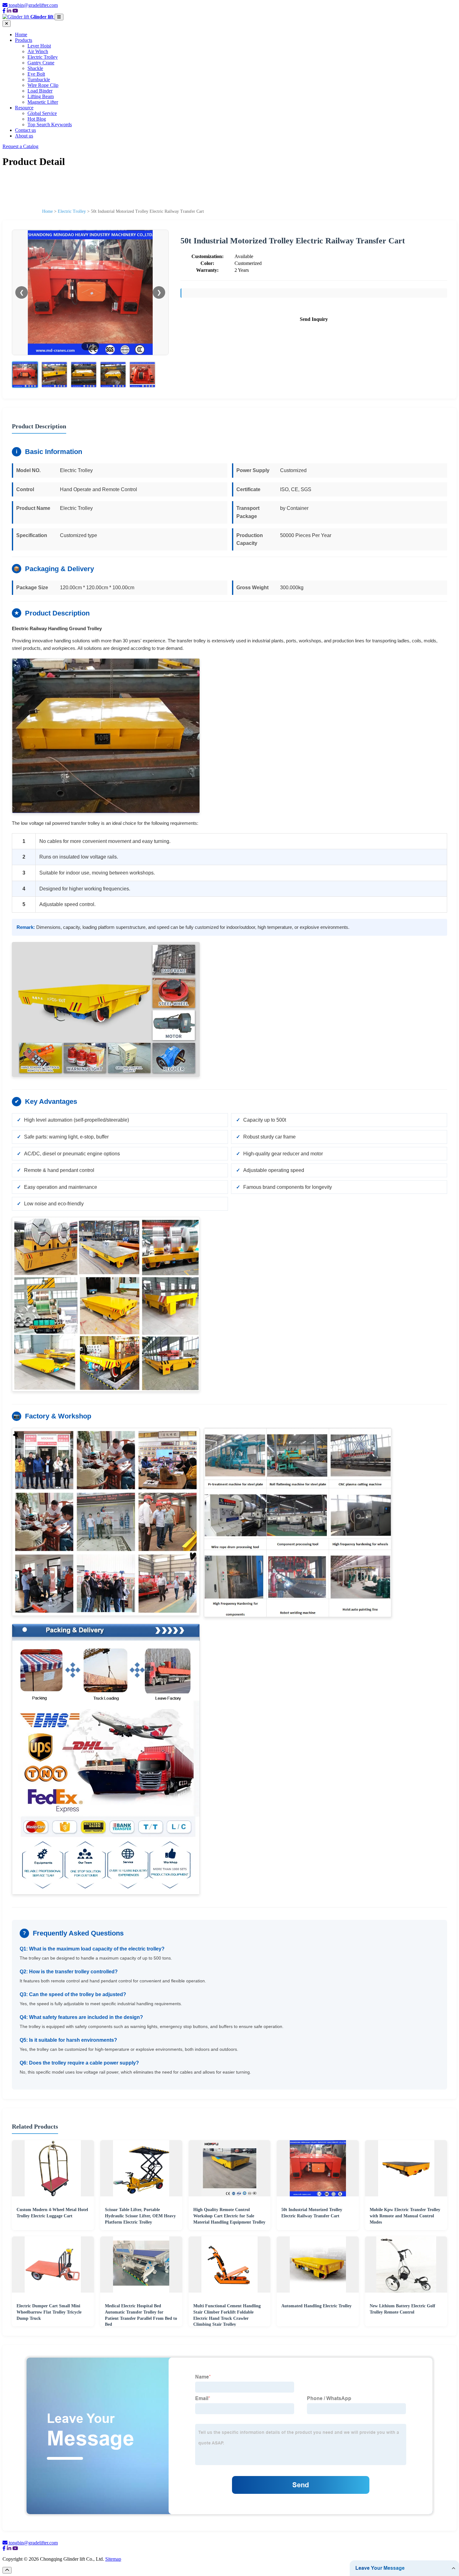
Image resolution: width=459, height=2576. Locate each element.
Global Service (42, 113)
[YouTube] (15, 11)
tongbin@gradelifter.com (33, 5)
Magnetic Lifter (43, 102)
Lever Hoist (39, 46)
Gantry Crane (41, 63)
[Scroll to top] (7, 2570)
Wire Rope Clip (43, 85)
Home (21, 35)
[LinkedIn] (9, 11)
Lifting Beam (41, 96)
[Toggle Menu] (59, 17)
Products (24, 40)
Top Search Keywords (50, 125)
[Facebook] (4, 11)
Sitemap (113, 2559)
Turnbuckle (39, 80)
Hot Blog (37, 119)
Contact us (25, 130)
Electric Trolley (43, 57)
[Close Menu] (7, 24)
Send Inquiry (314, 319)
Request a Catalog (20, 146)
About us (24, 136)
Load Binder (40, 91)
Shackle (35, 68)
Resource (24, 108)
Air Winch (38, 51)
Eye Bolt (36, 74)
